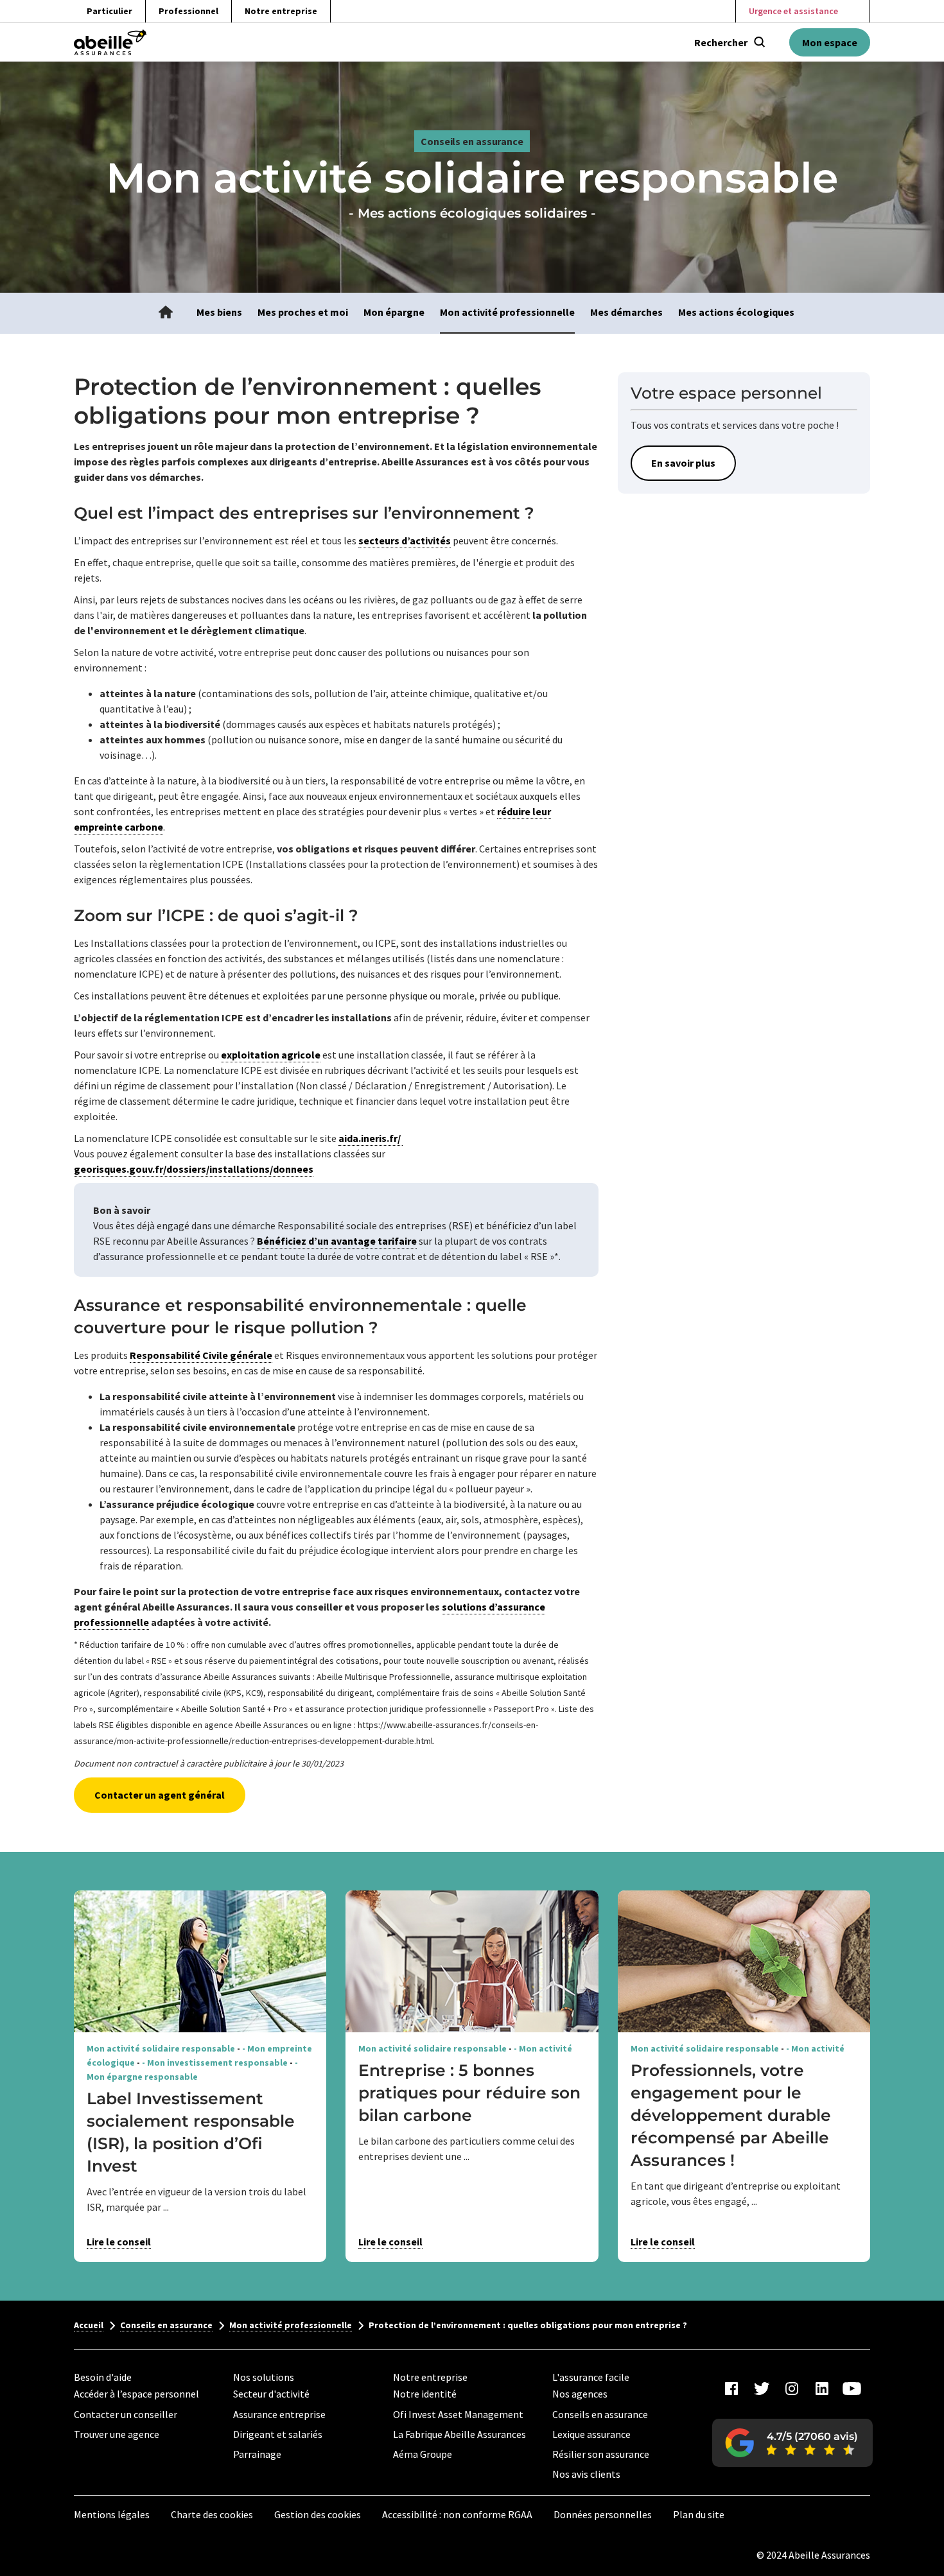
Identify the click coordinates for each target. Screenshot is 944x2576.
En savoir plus (683, 463)
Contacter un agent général (160, 1795)
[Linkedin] (822, 2389)
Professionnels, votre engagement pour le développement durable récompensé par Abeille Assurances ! (731, 2115)
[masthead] (110, 42)
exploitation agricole (271, 1055)
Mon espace (830, 42)
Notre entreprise (281, 11)
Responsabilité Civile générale (201, 1355)
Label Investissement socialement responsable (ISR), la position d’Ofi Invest (191, 2132)
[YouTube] (852, 2389)
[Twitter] (762, 2389)
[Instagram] (792, 2389)
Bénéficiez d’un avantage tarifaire (337, 1241)
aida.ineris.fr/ (371, 1138)
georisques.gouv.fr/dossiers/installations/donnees (194, 1169)
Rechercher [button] (721, 42)
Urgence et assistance (793, 11)
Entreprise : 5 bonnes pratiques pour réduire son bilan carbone (469, 2093)
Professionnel (188, 11)
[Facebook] (731, 2389)
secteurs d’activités (405, 540)
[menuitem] (166, 313)
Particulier (109, 11)
